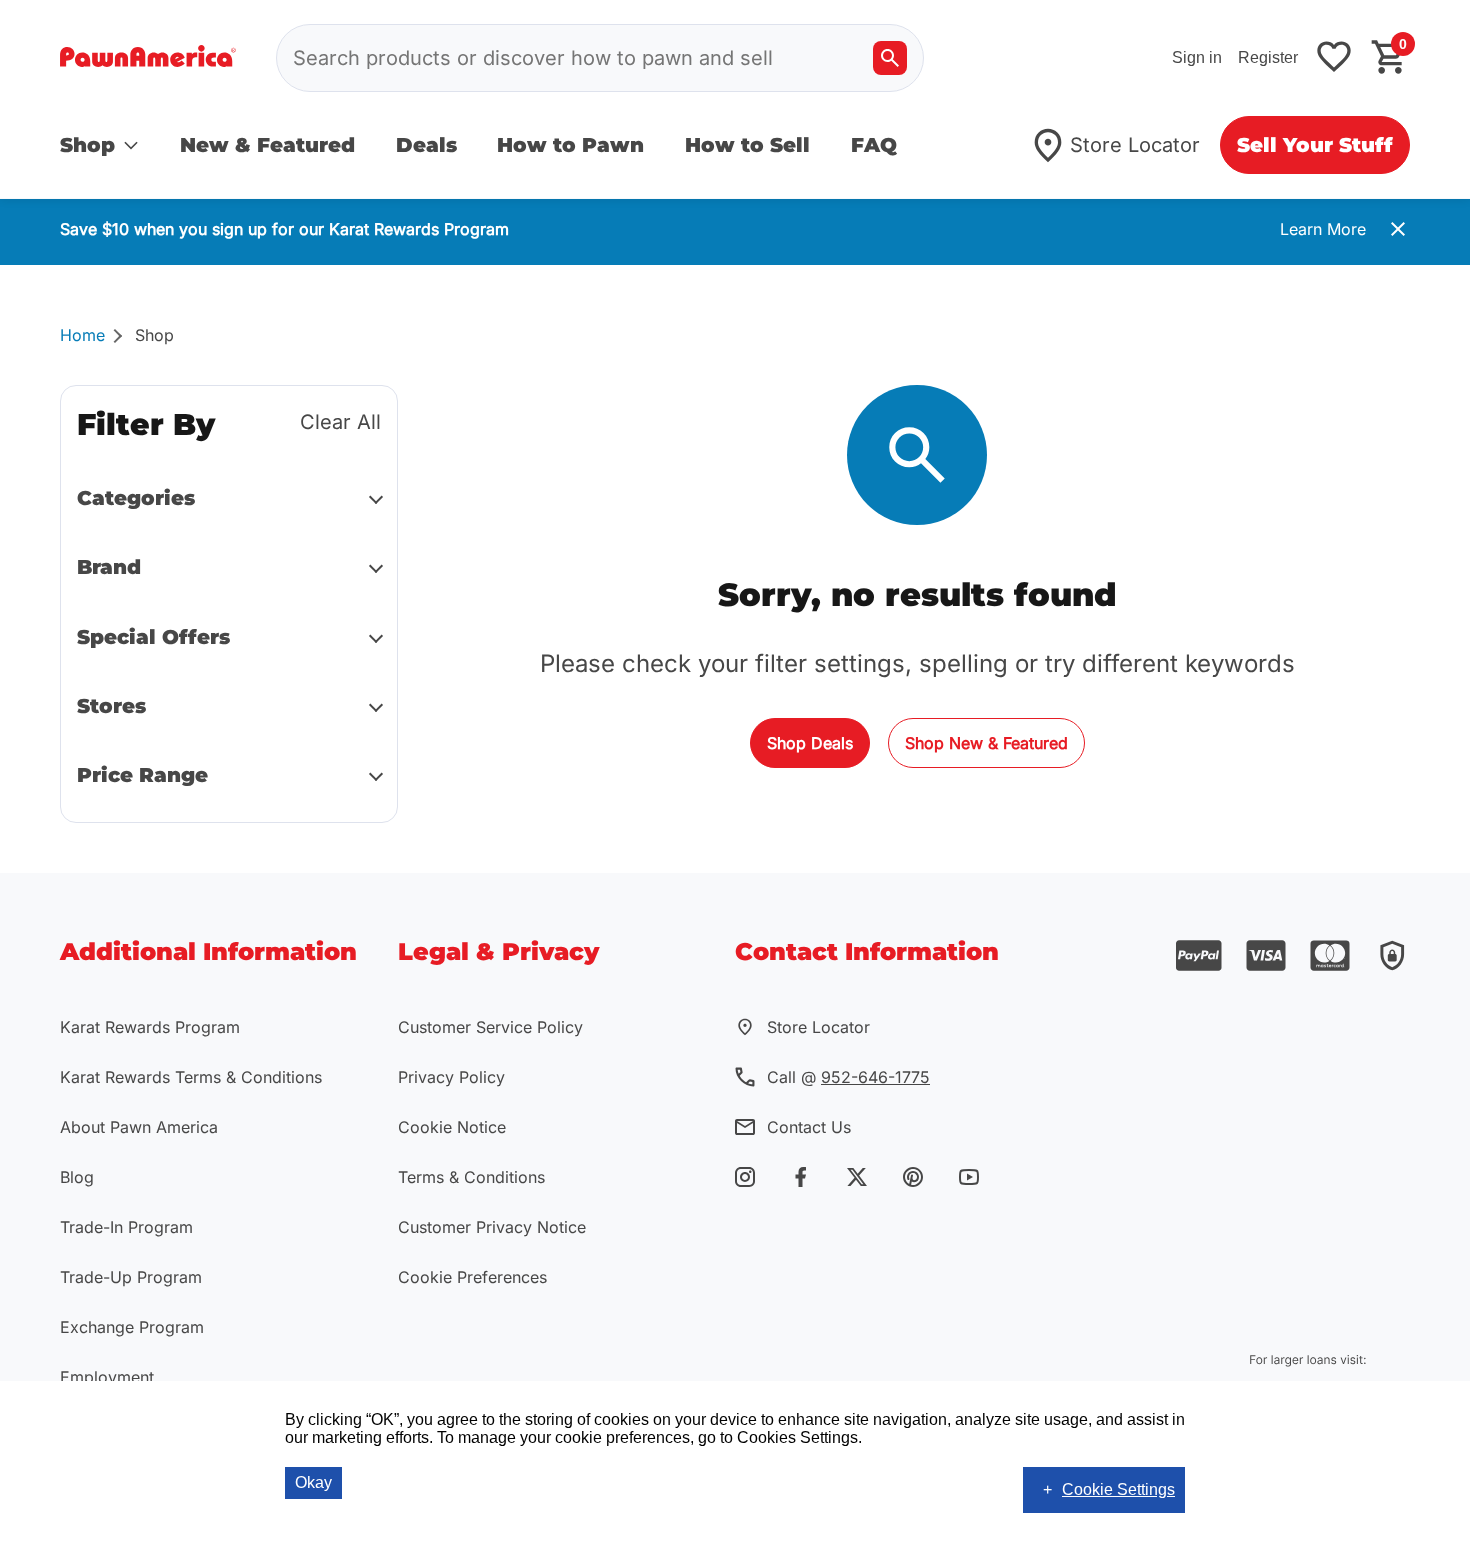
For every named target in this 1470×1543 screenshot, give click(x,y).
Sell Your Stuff (1315, 145)
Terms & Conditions (471, 1177)
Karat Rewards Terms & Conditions (191, 1077)
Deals (426, 145)
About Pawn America (139, 1127)
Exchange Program (132, 1327)
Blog (77, 1177)
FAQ (874, 145)
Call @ (848, 1077)
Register (1268, 57)
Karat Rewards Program (150, 1027)
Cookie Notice (452, 1127)
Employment (107, 1377)
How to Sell (747, 145)
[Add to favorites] (1334, 58)
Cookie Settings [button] (1118, 1489)
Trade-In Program (126, 1227)
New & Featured (267, 145)
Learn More (1323, 229)
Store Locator (1135, 145)
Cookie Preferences (472, 1277)
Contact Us (809, 1127)
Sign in (1197, 57)
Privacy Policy (451, 1077)
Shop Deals (810, 743)
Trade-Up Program (131, 1277)
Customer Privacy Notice (492, 1227)
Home (82, 335)
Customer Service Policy (490, 1027)
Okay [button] (313, 1482)
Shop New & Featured (986, 743)
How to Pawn (570, 145)
